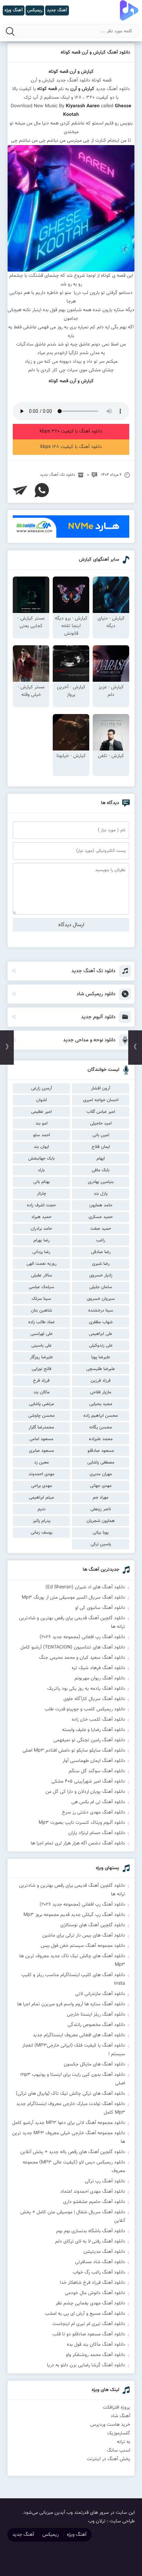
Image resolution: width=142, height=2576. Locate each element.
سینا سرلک (41, 1299)
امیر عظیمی (41, 1112)
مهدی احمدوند (42, 1474)
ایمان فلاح (101, 1147)
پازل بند (101, 1194)
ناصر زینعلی (101, 1509)
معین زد (42, 1462)
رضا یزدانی (41, 1252)
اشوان (42, 1100)
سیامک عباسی (41, 1287)
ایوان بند (41, 1147)
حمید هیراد (41, 1217)
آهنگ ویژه (77, 2535)
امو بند (42, 1123)
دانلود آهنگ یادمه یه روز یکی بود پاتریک (86, 1689)
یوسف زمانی (42, 1533)
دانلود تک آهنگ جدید (58, 475)
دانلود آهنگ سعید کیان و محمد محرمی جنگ (82, 1658)
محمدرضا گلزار (41, 1427)
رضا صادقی (101, 1252)
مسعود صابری (42, 1451)
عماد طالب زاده (42, 1322)
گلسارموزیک (119, 2433)
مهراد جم (101, 1498)
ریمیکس (50, 2535)
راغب (101, 1240)
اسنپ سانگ (119, 2451)
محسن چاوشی (42, 1416)
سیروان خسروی (101, 1299)
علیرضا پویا (101, 1357)
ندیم (42, 1509)
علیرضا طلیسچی (101, 1369)
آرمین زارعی (42, 1088)
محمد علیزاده (101, 1439)
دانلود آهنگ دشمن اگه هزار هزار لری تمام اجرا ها (78, 1843)
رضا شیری (101, 1264)
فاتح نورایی (42, 1369)
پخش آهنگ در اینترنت (109, 2459)
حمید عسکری (101, 1217)
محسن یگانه (101, 1427)
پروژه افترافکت (116, 2408)
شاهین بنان (42, 1311)
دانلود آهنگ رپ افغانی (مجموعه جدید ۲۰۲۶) (82, 1637)
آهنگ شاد (120, 2416)
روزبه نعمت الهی (42, 1264)
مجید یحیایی (101, 1404)
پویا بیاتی (101, 1533)
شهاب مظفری (101, 1322)
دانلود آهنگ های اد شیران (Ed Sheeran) (85, 1587)
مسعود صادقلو (101, 1451)
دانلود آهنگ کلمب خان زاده (98, 1720)
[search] (10, 31)
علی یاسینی (42, 1346)
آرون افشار (101, 1088)
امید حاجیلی (101, 1123)
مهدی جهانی (101, 1486)
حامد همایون (101, 1205)
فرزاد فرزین (101, 1381)
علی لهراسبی (42, 1334)
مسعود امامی (41, 1439)
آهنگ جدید (23, 2535)
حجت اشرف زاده (41, 1205)
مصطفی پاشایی (101, 1462)
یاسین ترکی (101, 1544)
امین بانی (101, 1135)
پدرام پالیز (42, 1521)
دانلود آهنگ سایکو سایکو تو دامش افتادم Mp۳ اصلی (74, 1751)
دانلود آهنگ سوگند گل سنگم (97, 1771)
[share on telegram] (20, 490)
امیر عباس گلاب (101, 1112)
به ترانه (124, 2442)
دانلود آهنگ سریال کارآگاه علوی (94, 1699)
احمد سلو (42, 1135)
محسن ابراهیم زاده (101, 1416)
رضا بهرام (42, 1240)
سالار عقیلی (42, 1275)
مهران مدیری (101, 1474)
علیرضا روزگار (42, 1357)
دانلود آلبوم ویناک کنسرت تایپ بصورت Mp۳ (82, 1823)
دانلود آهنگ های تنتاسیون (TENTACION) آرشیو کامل (73, 1647)
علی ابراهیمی (101, 1334)
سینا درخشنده (101, 1311)
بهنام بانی (42, 1182)
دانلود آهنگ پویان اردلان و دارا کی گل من (85, 1792)
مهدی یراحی (42, 1486)
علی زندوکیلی (101, 1346)
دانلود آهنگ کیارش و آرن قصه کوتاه (95, 53)
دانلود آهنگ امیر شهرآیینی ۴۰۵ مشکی (88, 1782)
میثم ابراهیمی (42, 1498)
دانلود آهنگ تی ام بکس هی (98, 1802)
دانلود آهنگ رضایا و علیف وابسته (94, 1730)
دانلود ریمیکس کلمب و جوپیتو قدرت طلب (85, 1709)
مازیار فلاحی (101, 1392)
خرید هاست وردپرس (110, 2425)
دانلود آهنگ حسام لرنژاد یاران (97, 1833)
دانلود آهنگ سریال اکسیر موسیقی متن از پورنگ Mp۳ (73, 1598)
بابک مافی (101, 1170)
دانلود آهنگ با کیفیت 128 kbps (71, 447)
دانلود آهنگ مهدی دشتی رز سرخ (94, 1812)
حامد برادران (41, 1229)
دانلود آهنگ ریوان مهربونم (100, 1678)
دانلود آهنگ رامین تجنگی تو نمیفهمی (89, 1740)
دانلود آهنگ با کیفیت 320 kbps (71, 431)
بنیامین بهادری (101, 1182)
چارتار (42, 1194)
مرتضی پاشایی (42, 1404)
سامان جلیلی (101, 1287)
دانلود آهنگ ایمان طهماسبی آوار (94, 1761)
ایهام (101, 1159)
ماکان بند (42, 1392)
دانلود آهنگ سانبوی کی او (100, 1608)
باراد (41, 1170)
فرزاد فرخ (41, 1381)
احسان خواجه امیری (101, 1100)
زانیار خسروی (101, 1275)
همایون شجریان (101, 1521)
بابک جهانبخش (42, 1159)
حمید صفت (101, 1229)
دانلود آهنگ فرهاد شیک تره (98, 1668)
